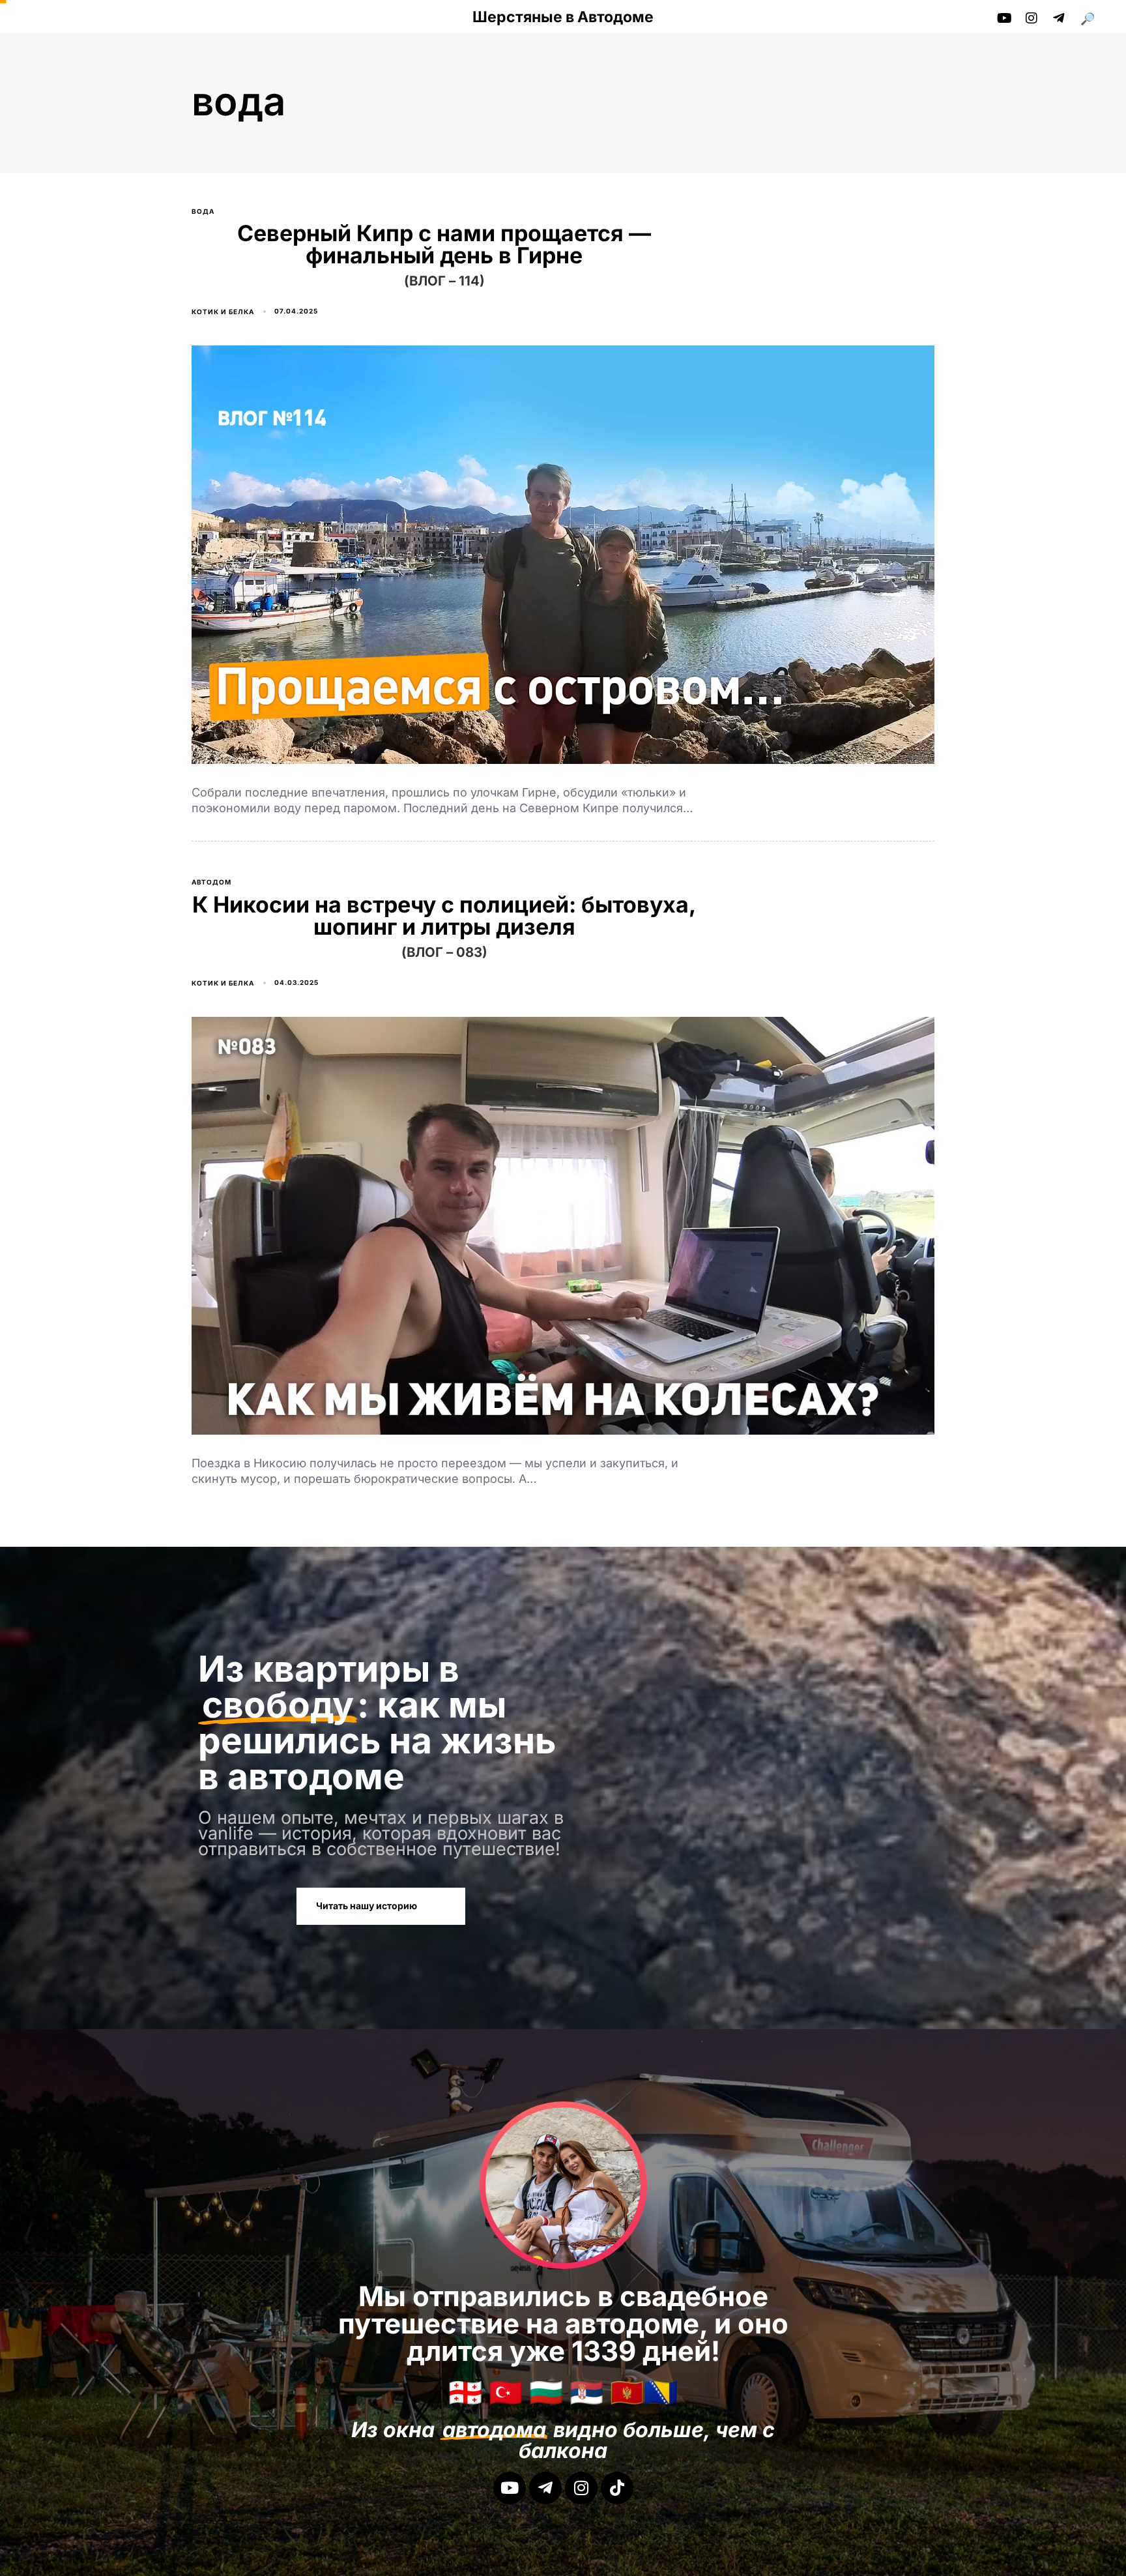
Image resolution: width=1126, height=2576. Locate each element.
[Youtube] (510, 2488)
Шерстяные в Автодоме (563, 17)
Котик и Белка (223, 312)
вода (203, 211)
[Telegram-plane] (545, 2488)
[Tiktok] (617, 2488)
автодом (211, 882)
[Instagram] (581, 2488)
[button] (1092, 19)
